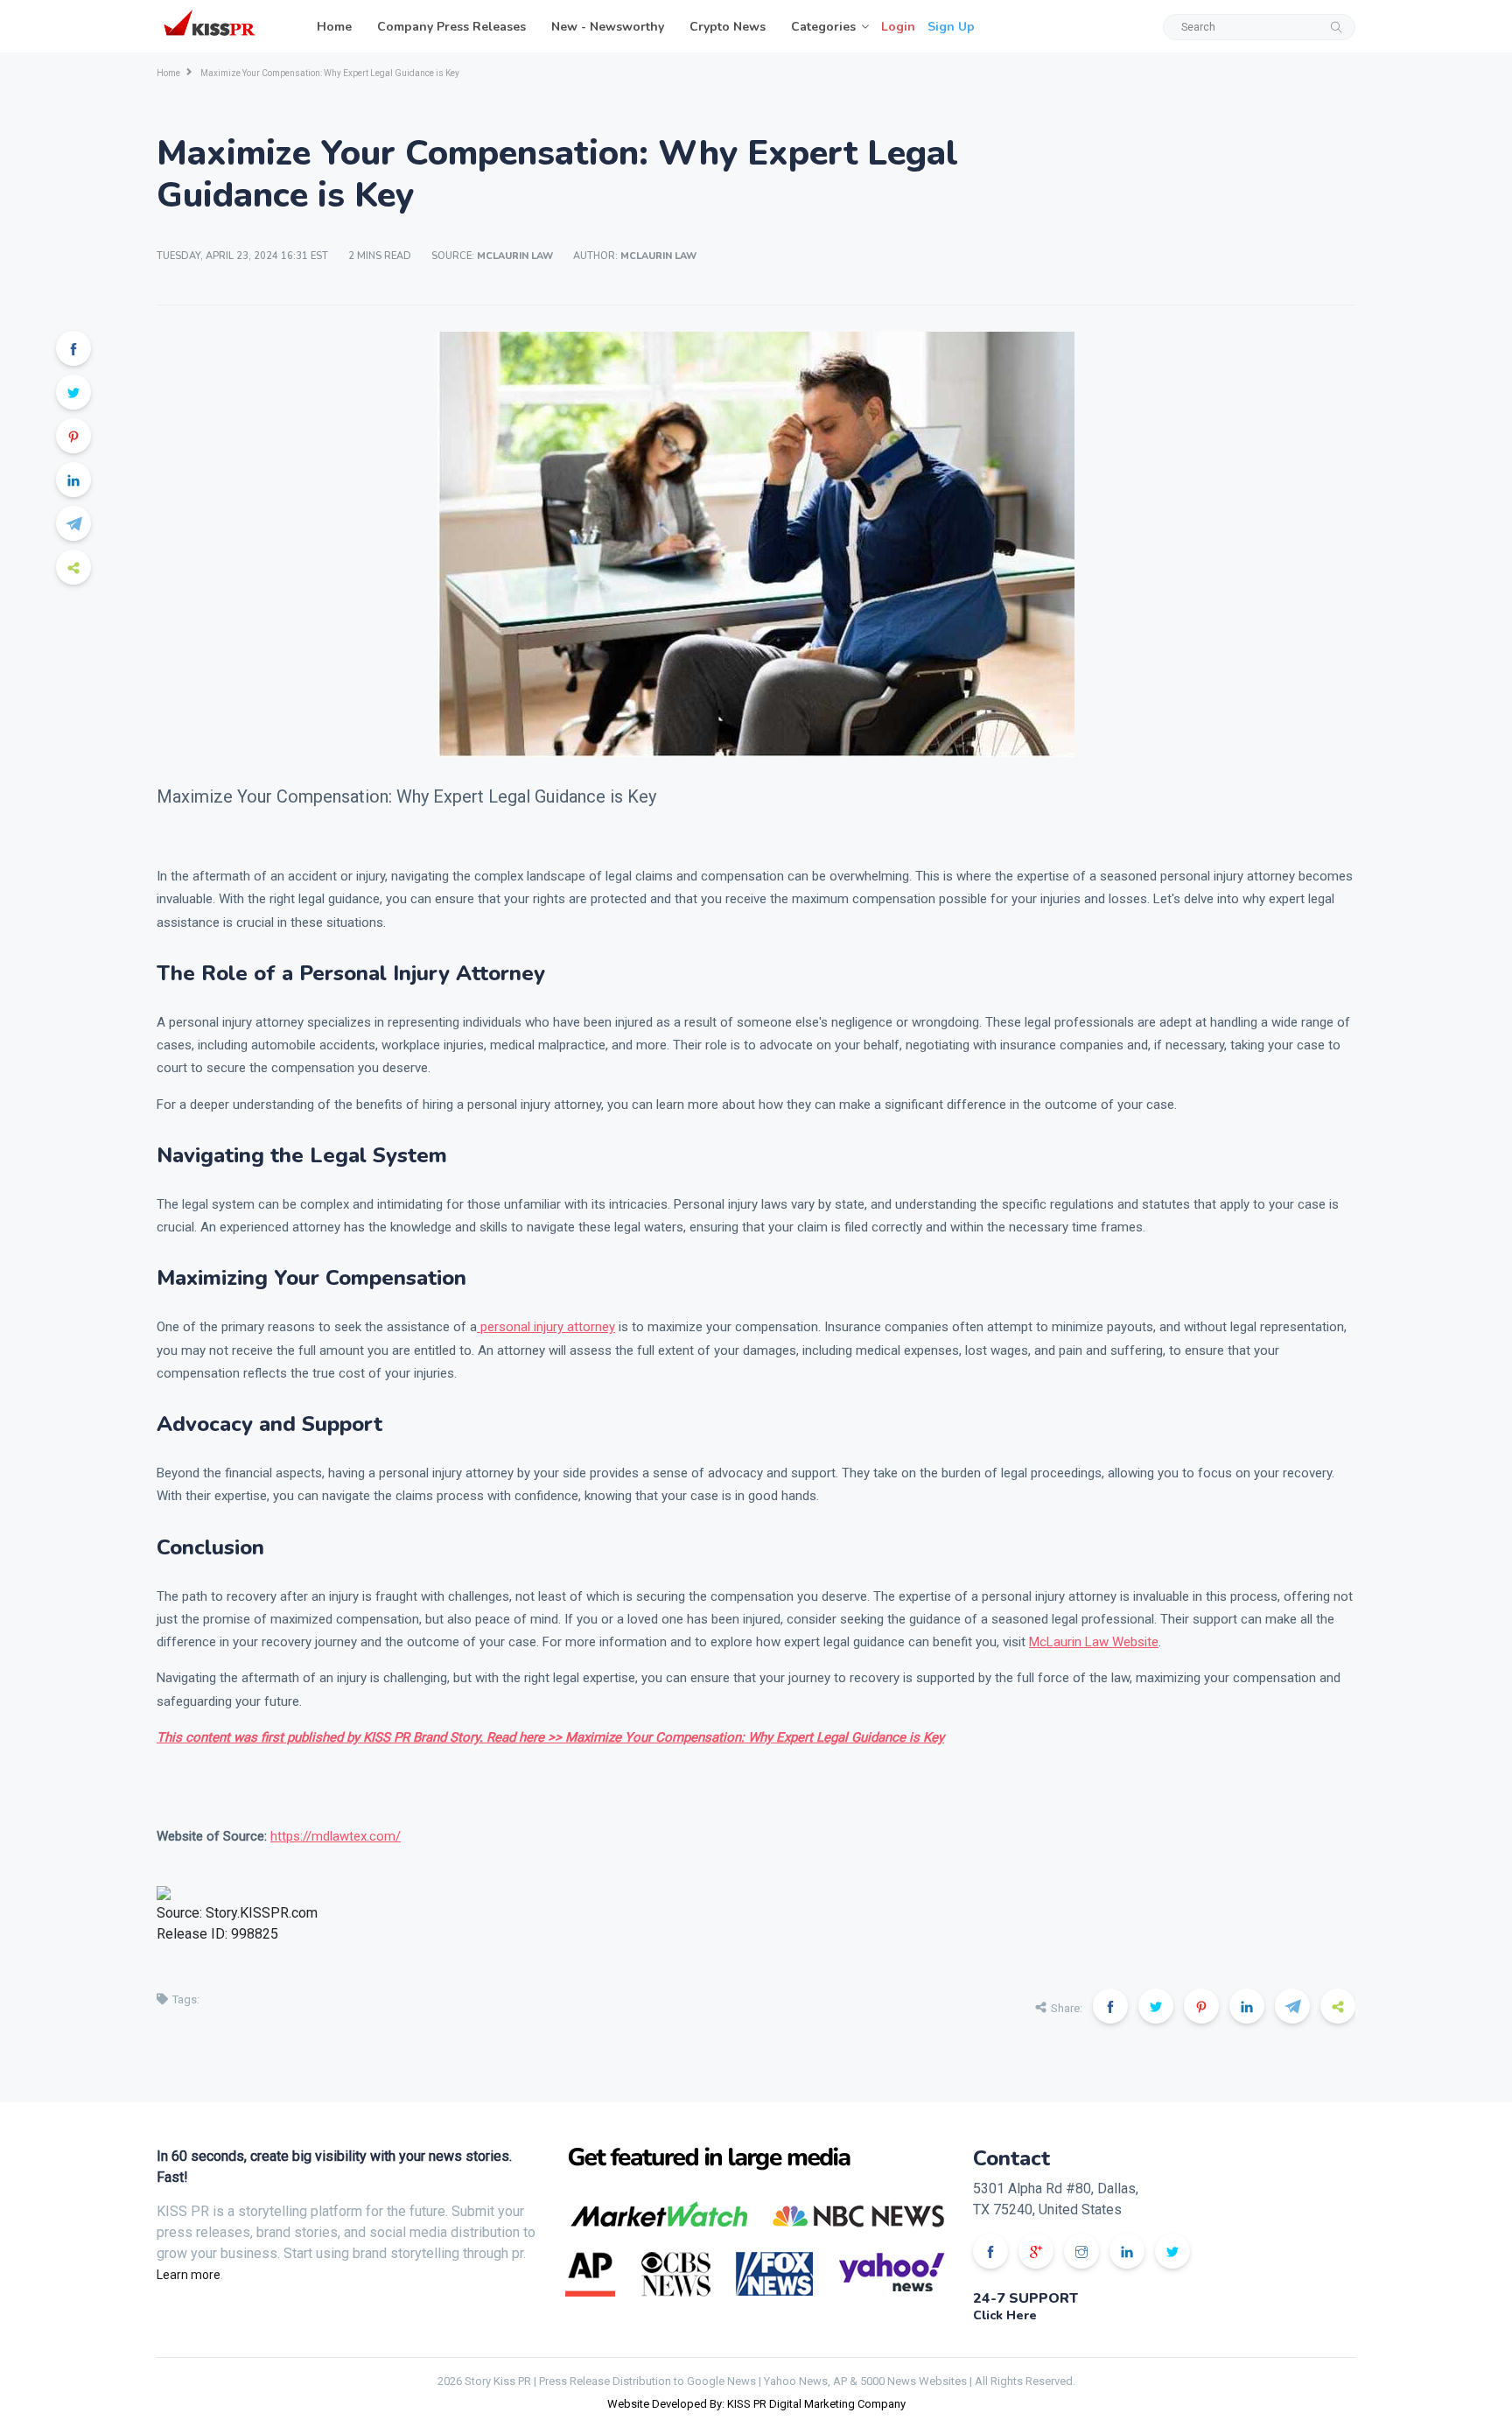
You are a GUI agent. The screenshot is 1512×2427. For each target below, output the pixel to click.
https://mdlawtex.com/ (336, 1836)
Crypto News (728, 27)
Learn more (189, 2275)
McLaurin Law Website (1094, 1642)
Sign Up (951, 27)
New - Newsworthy (608, 27)
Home (334, 27)
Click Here (1005, 2315)
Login (898, 27)
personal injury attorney (546, 1327)
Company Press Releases (451, 27)
